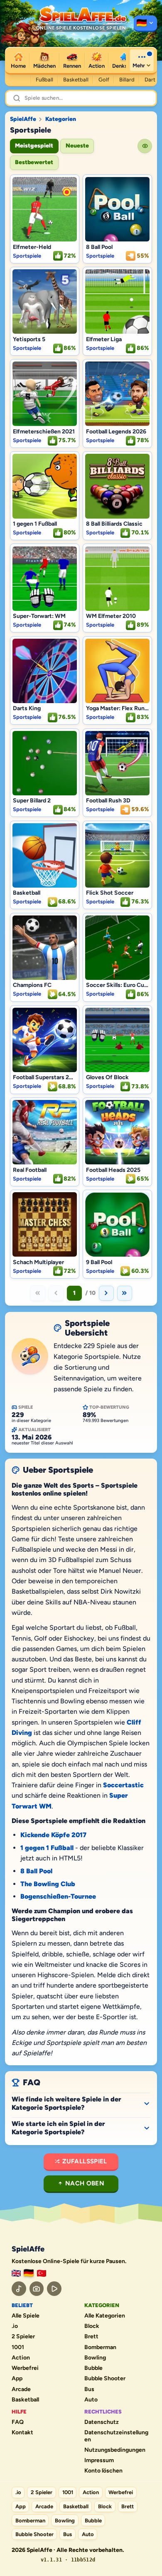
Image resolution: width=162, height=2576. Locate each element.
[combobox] (87, 98)
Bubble (93, 2368)
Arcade (21, 2389)
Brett (91, 2337)
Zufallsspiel (85, 2161)
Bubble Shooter (105, 2379)
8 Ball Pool (36, 1871)
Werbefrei (25, 2368)
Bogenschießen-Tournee (58, 1896)
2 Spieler (23, 2337)
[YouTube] (54, 2289)
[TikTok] (19, 2289)
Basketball (76, 80)
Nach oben (85, 2183)
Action (21, 2358)
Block (92, 2326)
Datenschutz (102, 2422)
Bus (89, 2389)
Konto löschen (103, 2471)
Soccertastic (123, 1785)
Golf (104, 80)
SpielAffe (23, 119)
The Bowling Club (48, 1884)
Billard (127, 80)
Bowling (95, 2358)
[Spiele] (145, 24)
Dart (150, 80)
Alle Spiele (26, 2316)
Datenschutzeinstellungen (116, 2436)
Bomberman (100, 2347)
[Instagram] (37, 2289)
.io (15, 2326)
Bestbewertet (34, 162)
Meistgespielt (34, 146)
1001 (18, 2347)
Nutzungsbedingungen (115, 2450)
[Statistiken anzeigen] (145, 146)
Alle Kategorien (105, 2316)
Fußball (44, 80)
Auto (91, 2400)
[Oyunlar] (42, 2273)
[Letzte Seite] (125, 1293)
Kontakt (22, 2433)
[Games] (16, 2273)
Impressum (99, 2460)
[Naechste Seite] (106, 1293)
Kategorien (61, 119)
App (17, 2379)
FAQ (18, 2422)
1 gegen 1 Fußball (47, 1848)
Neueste (77, 146)
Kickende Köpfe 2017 (53, 1835)
